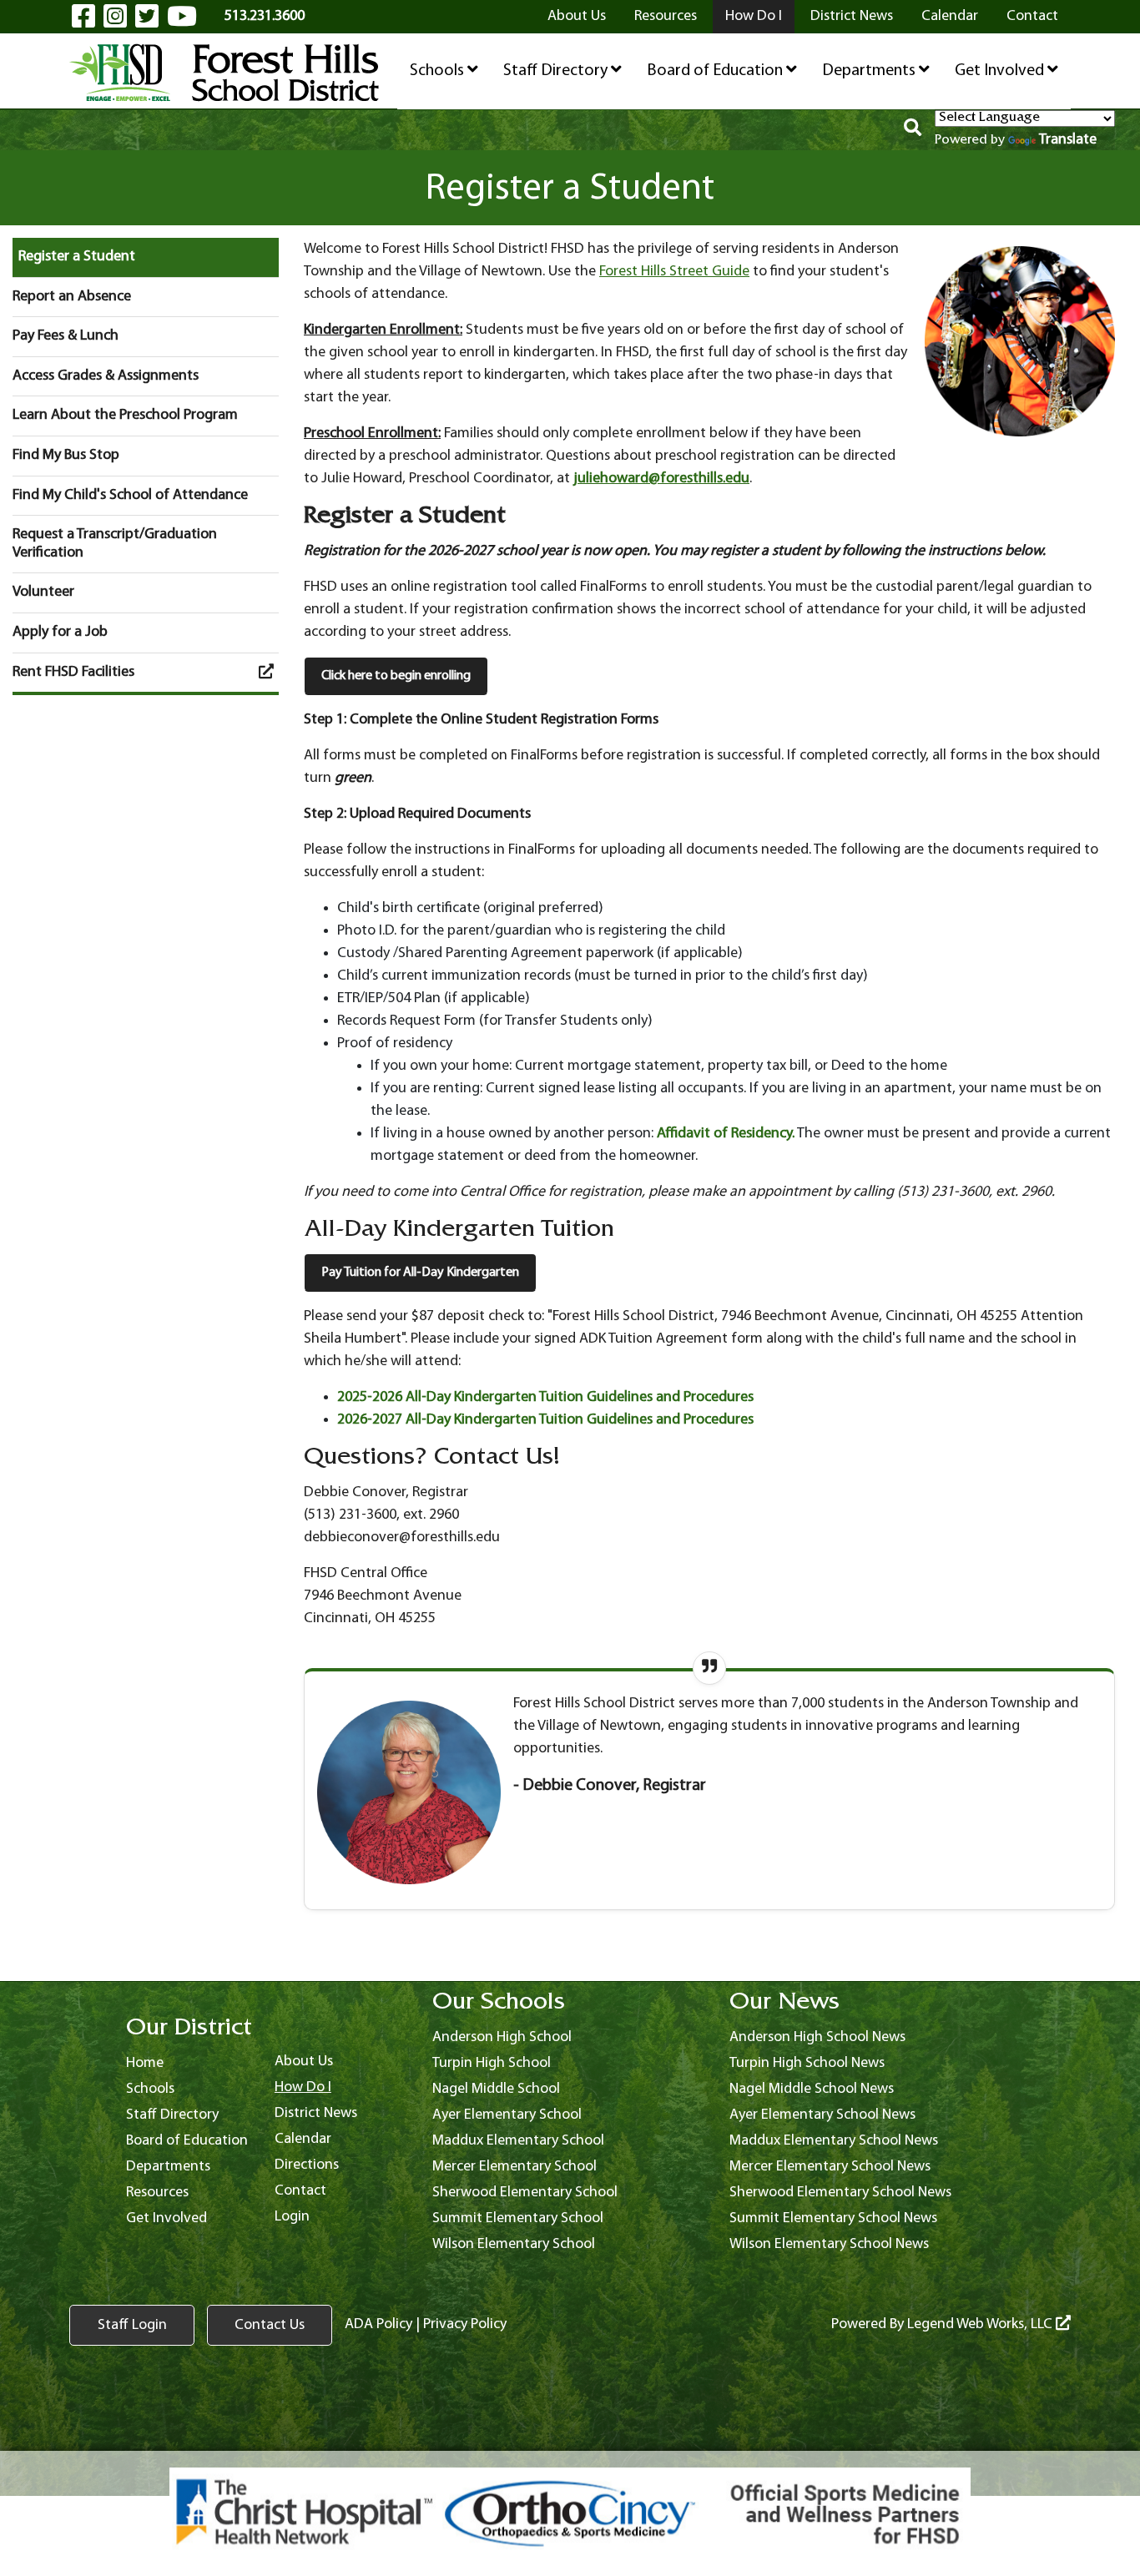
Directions (307, 2165)
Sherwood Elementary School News (840, 2193)
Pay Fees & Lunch (66, 336)
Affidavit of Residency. (726, 1134)
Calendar (950, 16)
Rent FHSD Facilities (73, 672)
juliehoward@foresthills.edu (661, 479)
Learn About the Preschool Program (125, 415)
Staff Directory (557, 71)
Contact (1032, 16)
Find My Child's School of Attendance (130, 495)
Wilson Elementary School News (829, 2244)
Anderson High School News (817, 2037)
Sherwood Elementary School (525, 2193)
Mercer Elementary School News (830, 2167)
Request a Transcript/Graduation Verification (115, 544)
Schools (439, 71)
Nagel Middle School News (812, 2089)
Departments (870, 71)
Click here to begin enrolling (396, 676)
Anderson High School (502, 2037)
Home (145, 2063)
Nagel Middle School (496, 2089)
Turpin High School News (807, 2063)
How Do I (754, 16)
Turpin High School (492, 2063)
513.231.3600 (265, 16)
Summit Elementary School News (833, 2218)
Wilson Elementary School (514, 2244)
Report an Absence (72, 297)
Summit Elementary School (518, 2218)
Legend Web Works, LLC (981, 2324)
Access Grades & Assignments (106, 376)
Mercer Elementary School (515, 2167)
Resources (666, 16)
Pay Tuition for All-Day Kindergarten (420, 1273)
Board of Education (716, 71)
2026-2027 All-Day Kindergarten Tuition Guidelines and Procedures (545, 1420)
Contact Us (270, 2325)
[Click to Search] (913, 130)
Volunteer (43, 592)
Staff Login (132, 2325)
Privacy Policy (465, 2324)
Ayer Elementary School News (822, 2115)
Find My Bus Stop (66, 455)
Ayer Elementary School (507, 2115)
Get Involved (1001, 71)
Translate (1068, 140)
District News (852, 16)
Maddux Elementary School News (834, 2141)
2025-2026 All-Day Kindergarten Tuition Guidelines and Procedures (545, 1397)
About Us (577, 16)
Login (292, 2217)
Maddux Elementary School (518, 2141)
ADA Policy (378, 2324)
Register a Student (77, 257)
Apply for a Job (60, 632)
